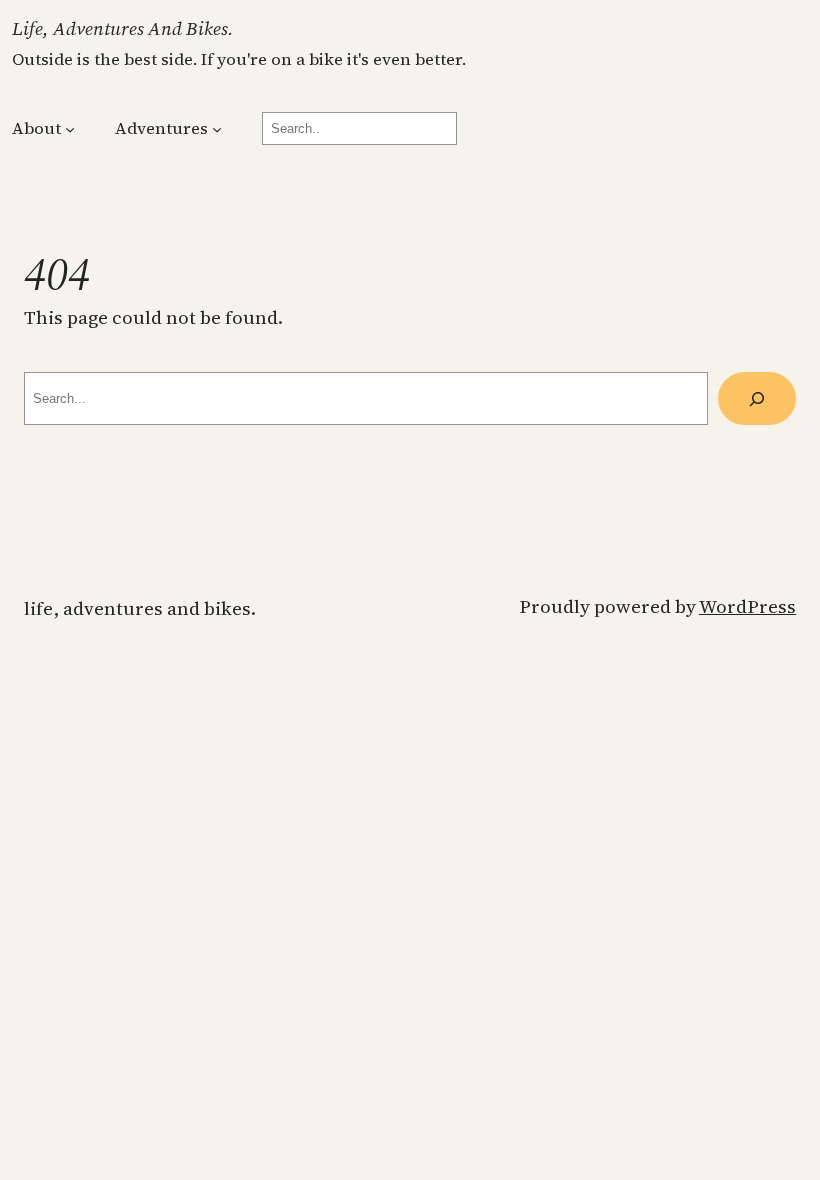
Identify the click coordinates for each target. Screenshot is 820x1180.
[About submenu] (70, 129)
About (36, 128)
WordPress (747, 606)
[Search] (757, 398)
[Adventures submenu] (217, 129)
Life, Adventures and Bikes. (123, 28)
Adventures (161, 128)
